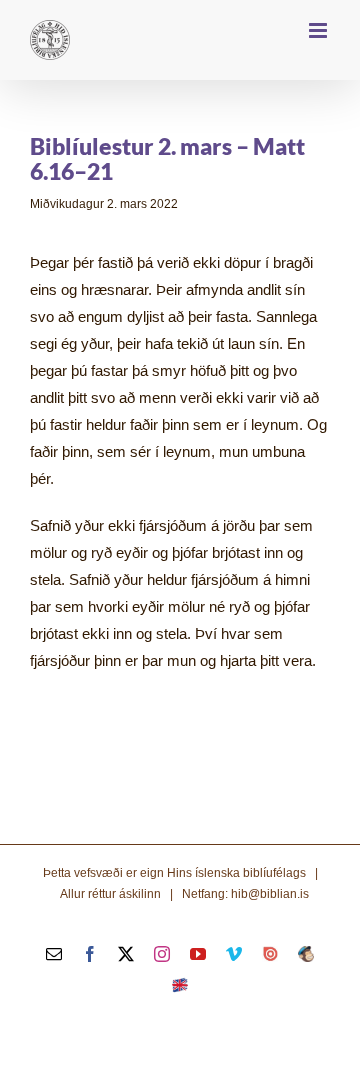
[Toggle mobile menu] (319, 30)
